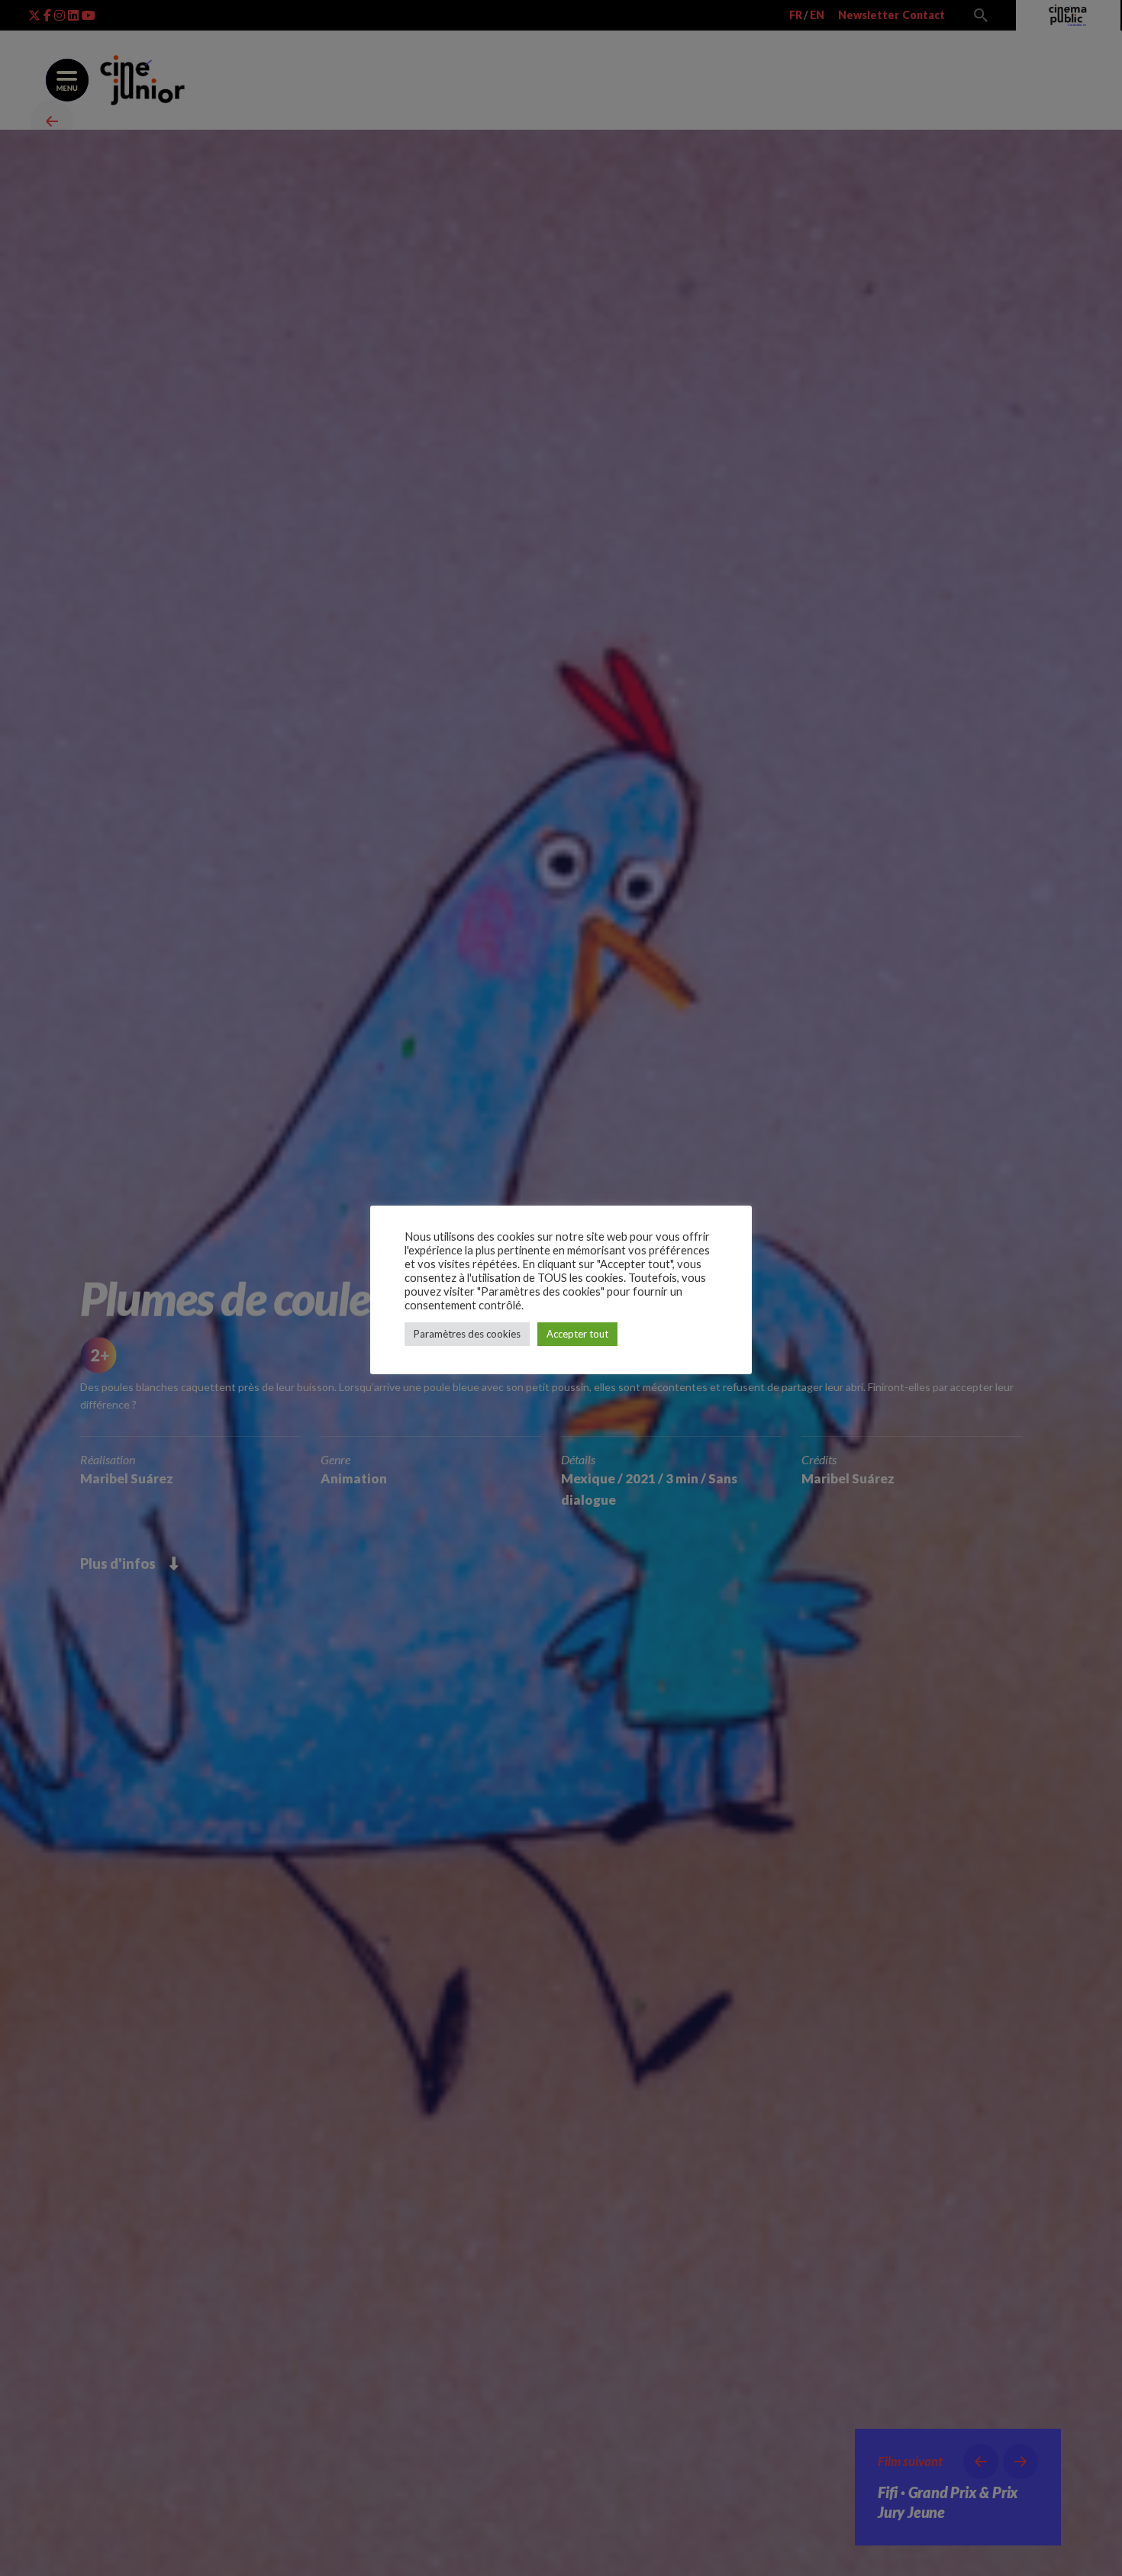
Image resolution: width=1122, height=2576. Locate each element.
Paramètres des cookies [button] (467, 1334)
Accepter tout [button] (577, 1334)
